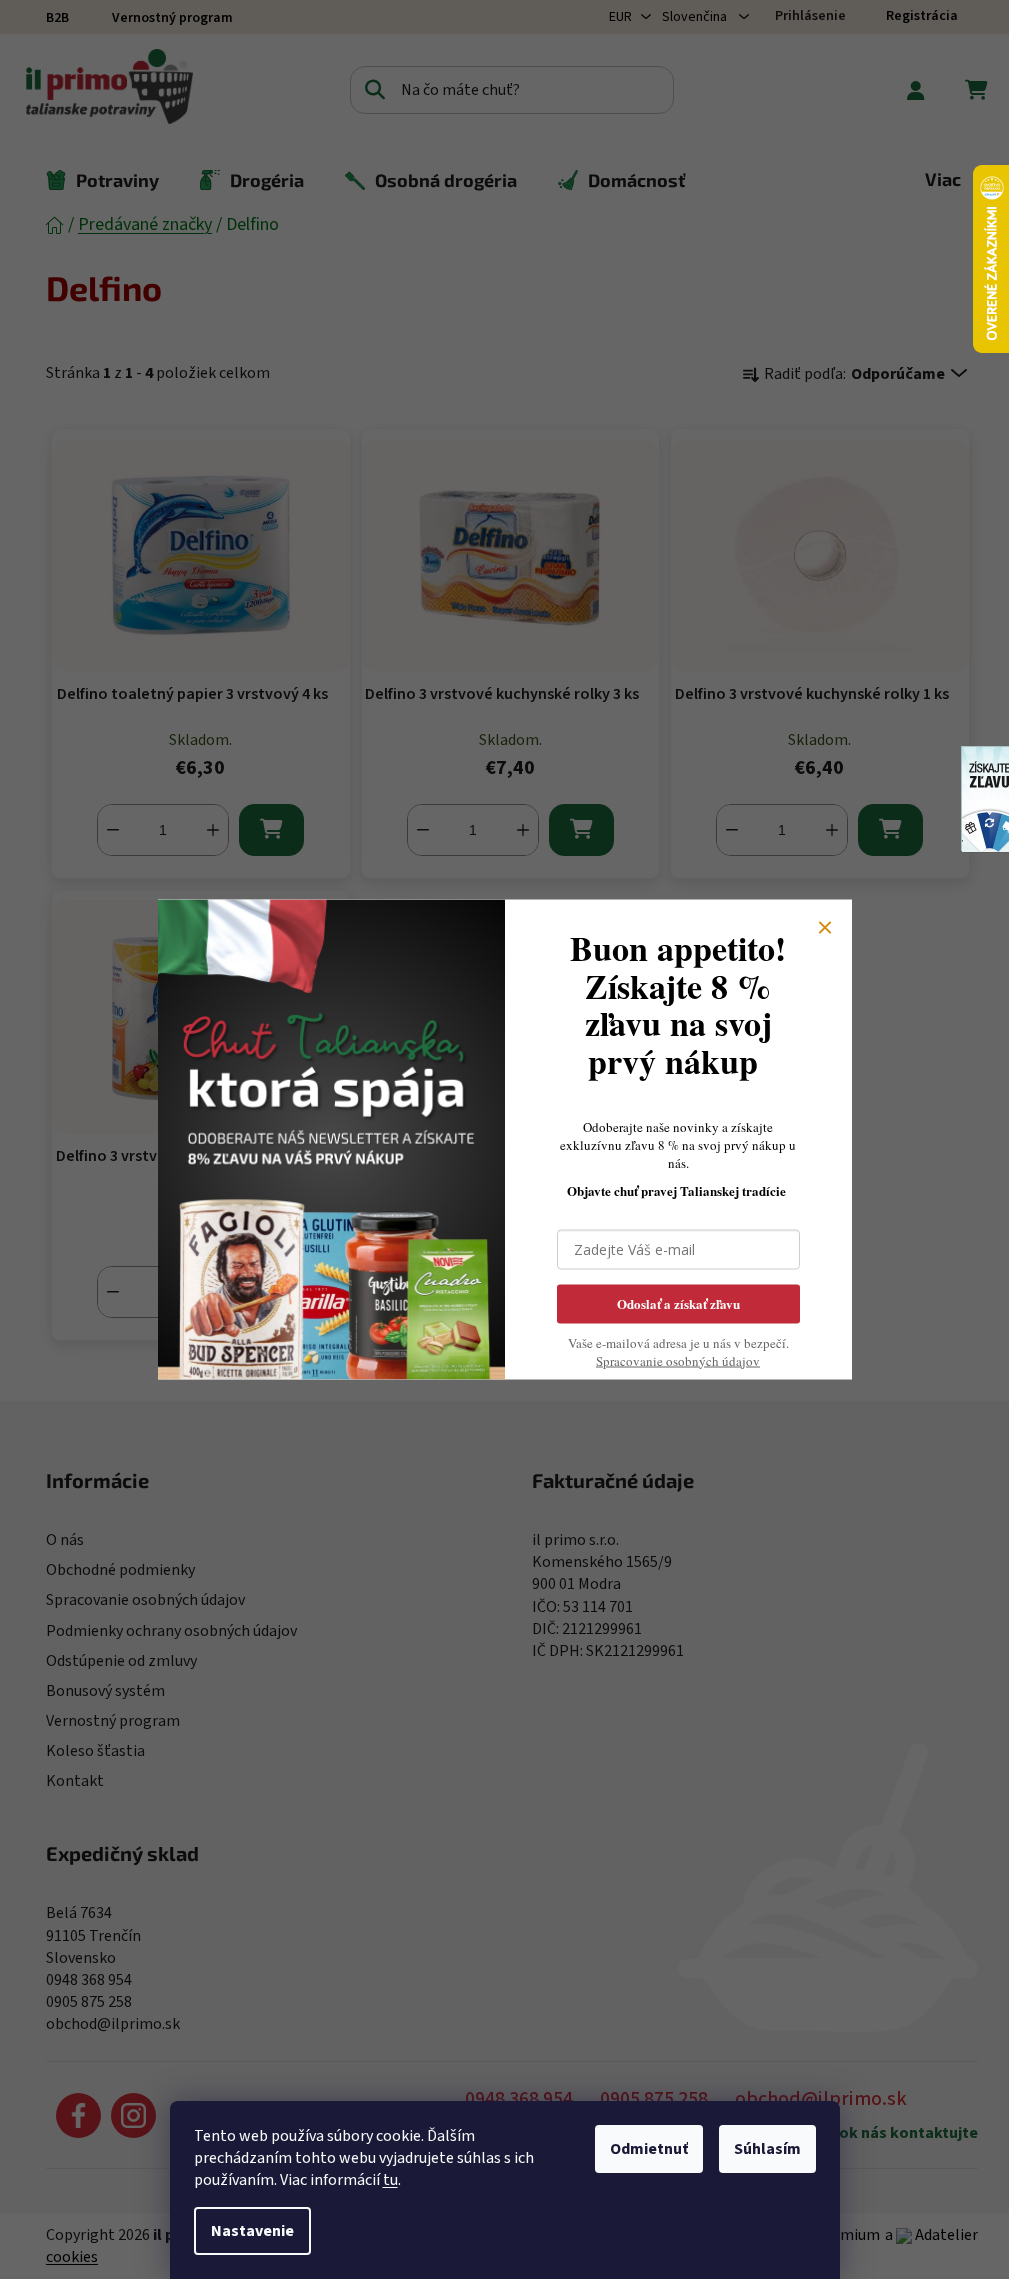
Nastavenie (252, 2231)
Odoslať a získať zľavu (678, 1302)
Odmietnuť (649, 2149)
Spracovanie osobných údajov (678, 1360)
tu (390, 2180)
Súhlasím (767, 2149)
